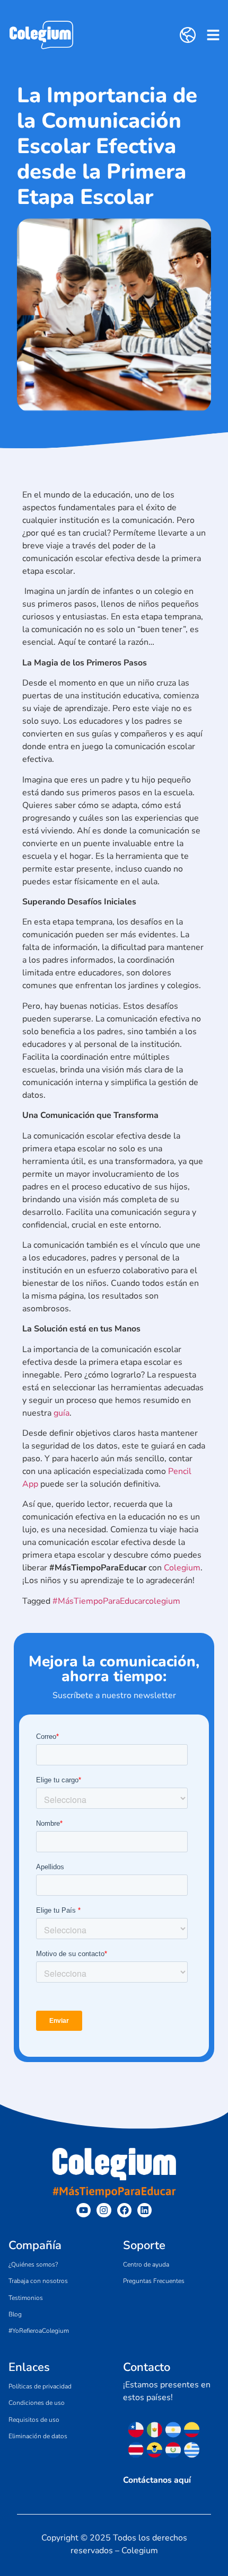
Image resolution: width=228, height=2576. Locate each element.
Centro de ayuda (146, 2264)
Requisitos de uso (34, 2420)
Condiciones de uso (37, 2403)
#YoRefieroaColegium (39, 2331)
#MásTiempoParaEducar (99, 1601)
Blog (15, 2314)
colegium (163, 1601)
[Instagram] (104, 2210)
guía (62, 1413)
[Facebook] (124, 2210)
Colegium (182, 1568)
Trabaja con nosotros (38, 2281)
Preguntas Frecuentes (154, 2281)
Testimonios (26, 2298)
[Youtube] (84, 2210)
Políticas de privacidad (40, 2386)
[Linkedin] (144, 2210)
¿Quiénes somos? (33, 2264)
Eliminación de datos (38, 2436)
